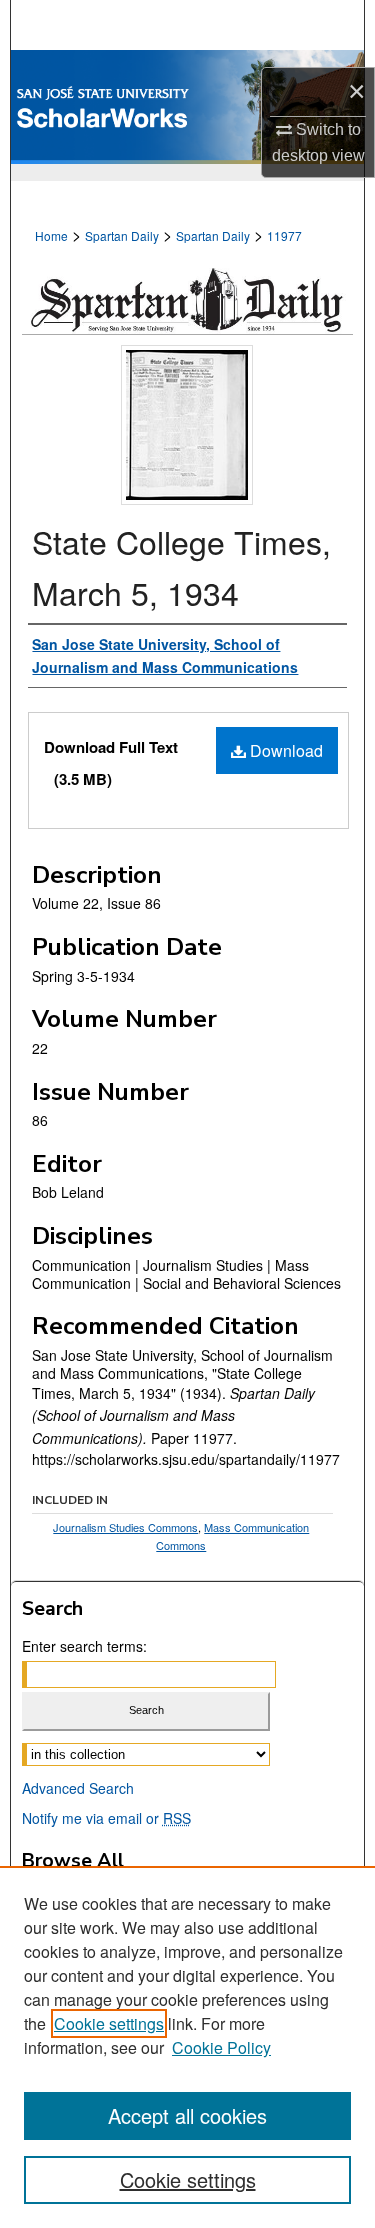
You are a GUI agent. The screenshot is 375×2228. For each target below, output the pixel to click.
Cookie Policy (221, 2047)
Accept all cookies (187, 2115)
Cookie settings (109, 2023)
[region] (187, 2047)
